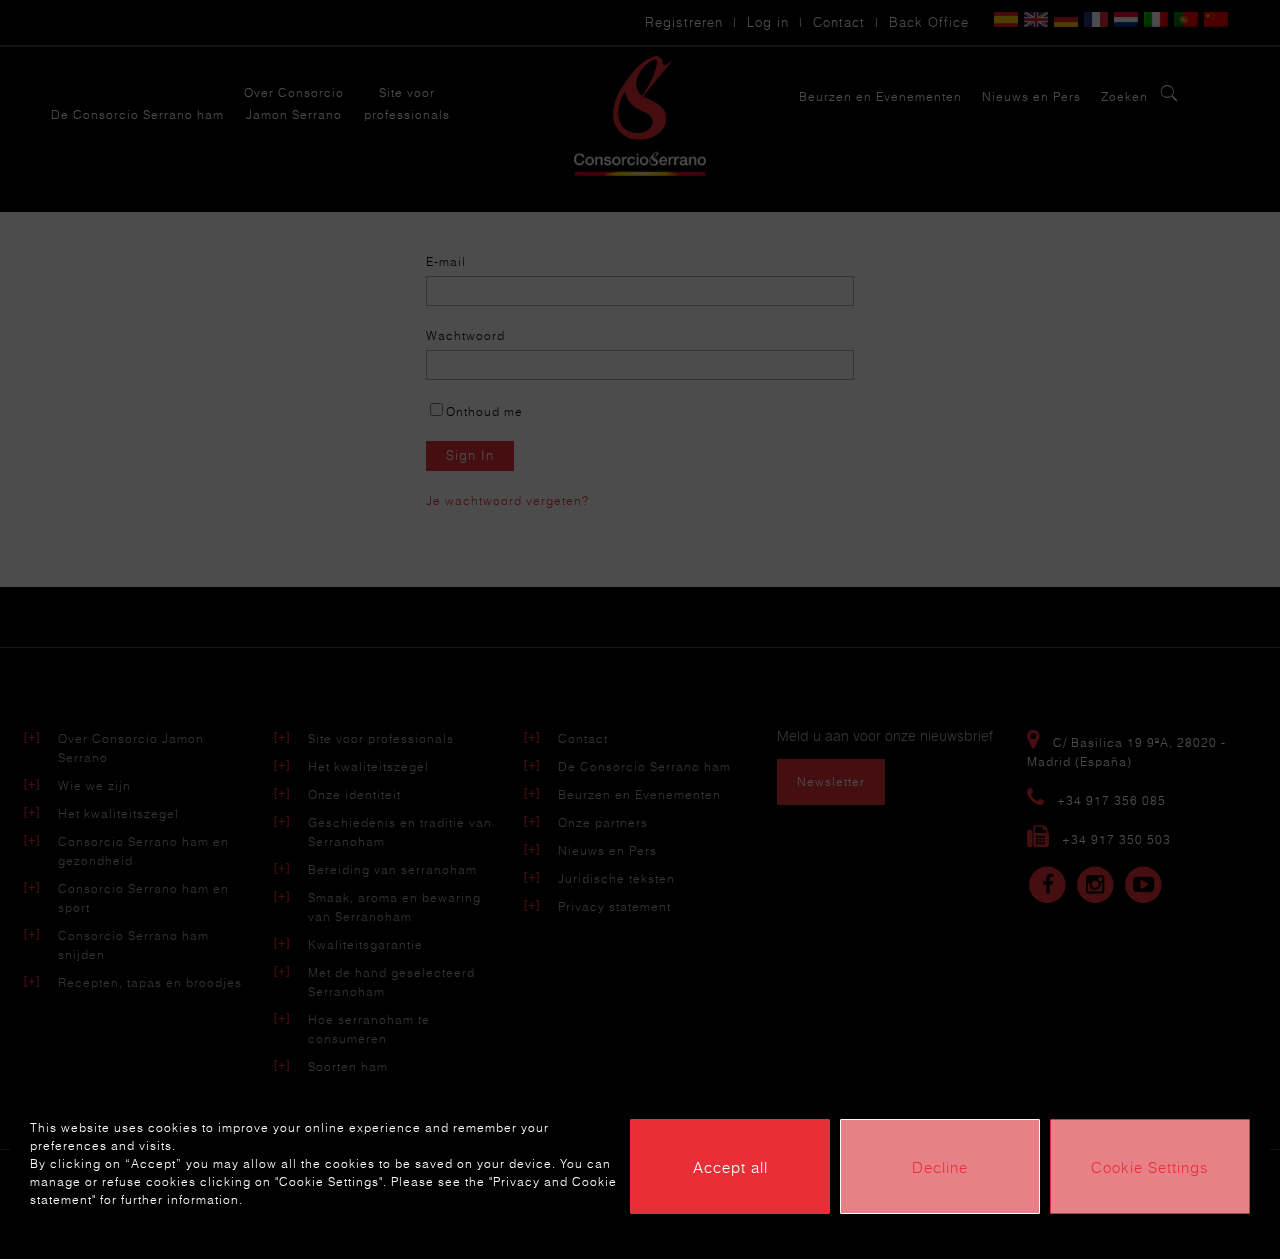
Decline (940, 1167)
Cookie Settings (1150, 1167)
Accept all (730, 1167)
